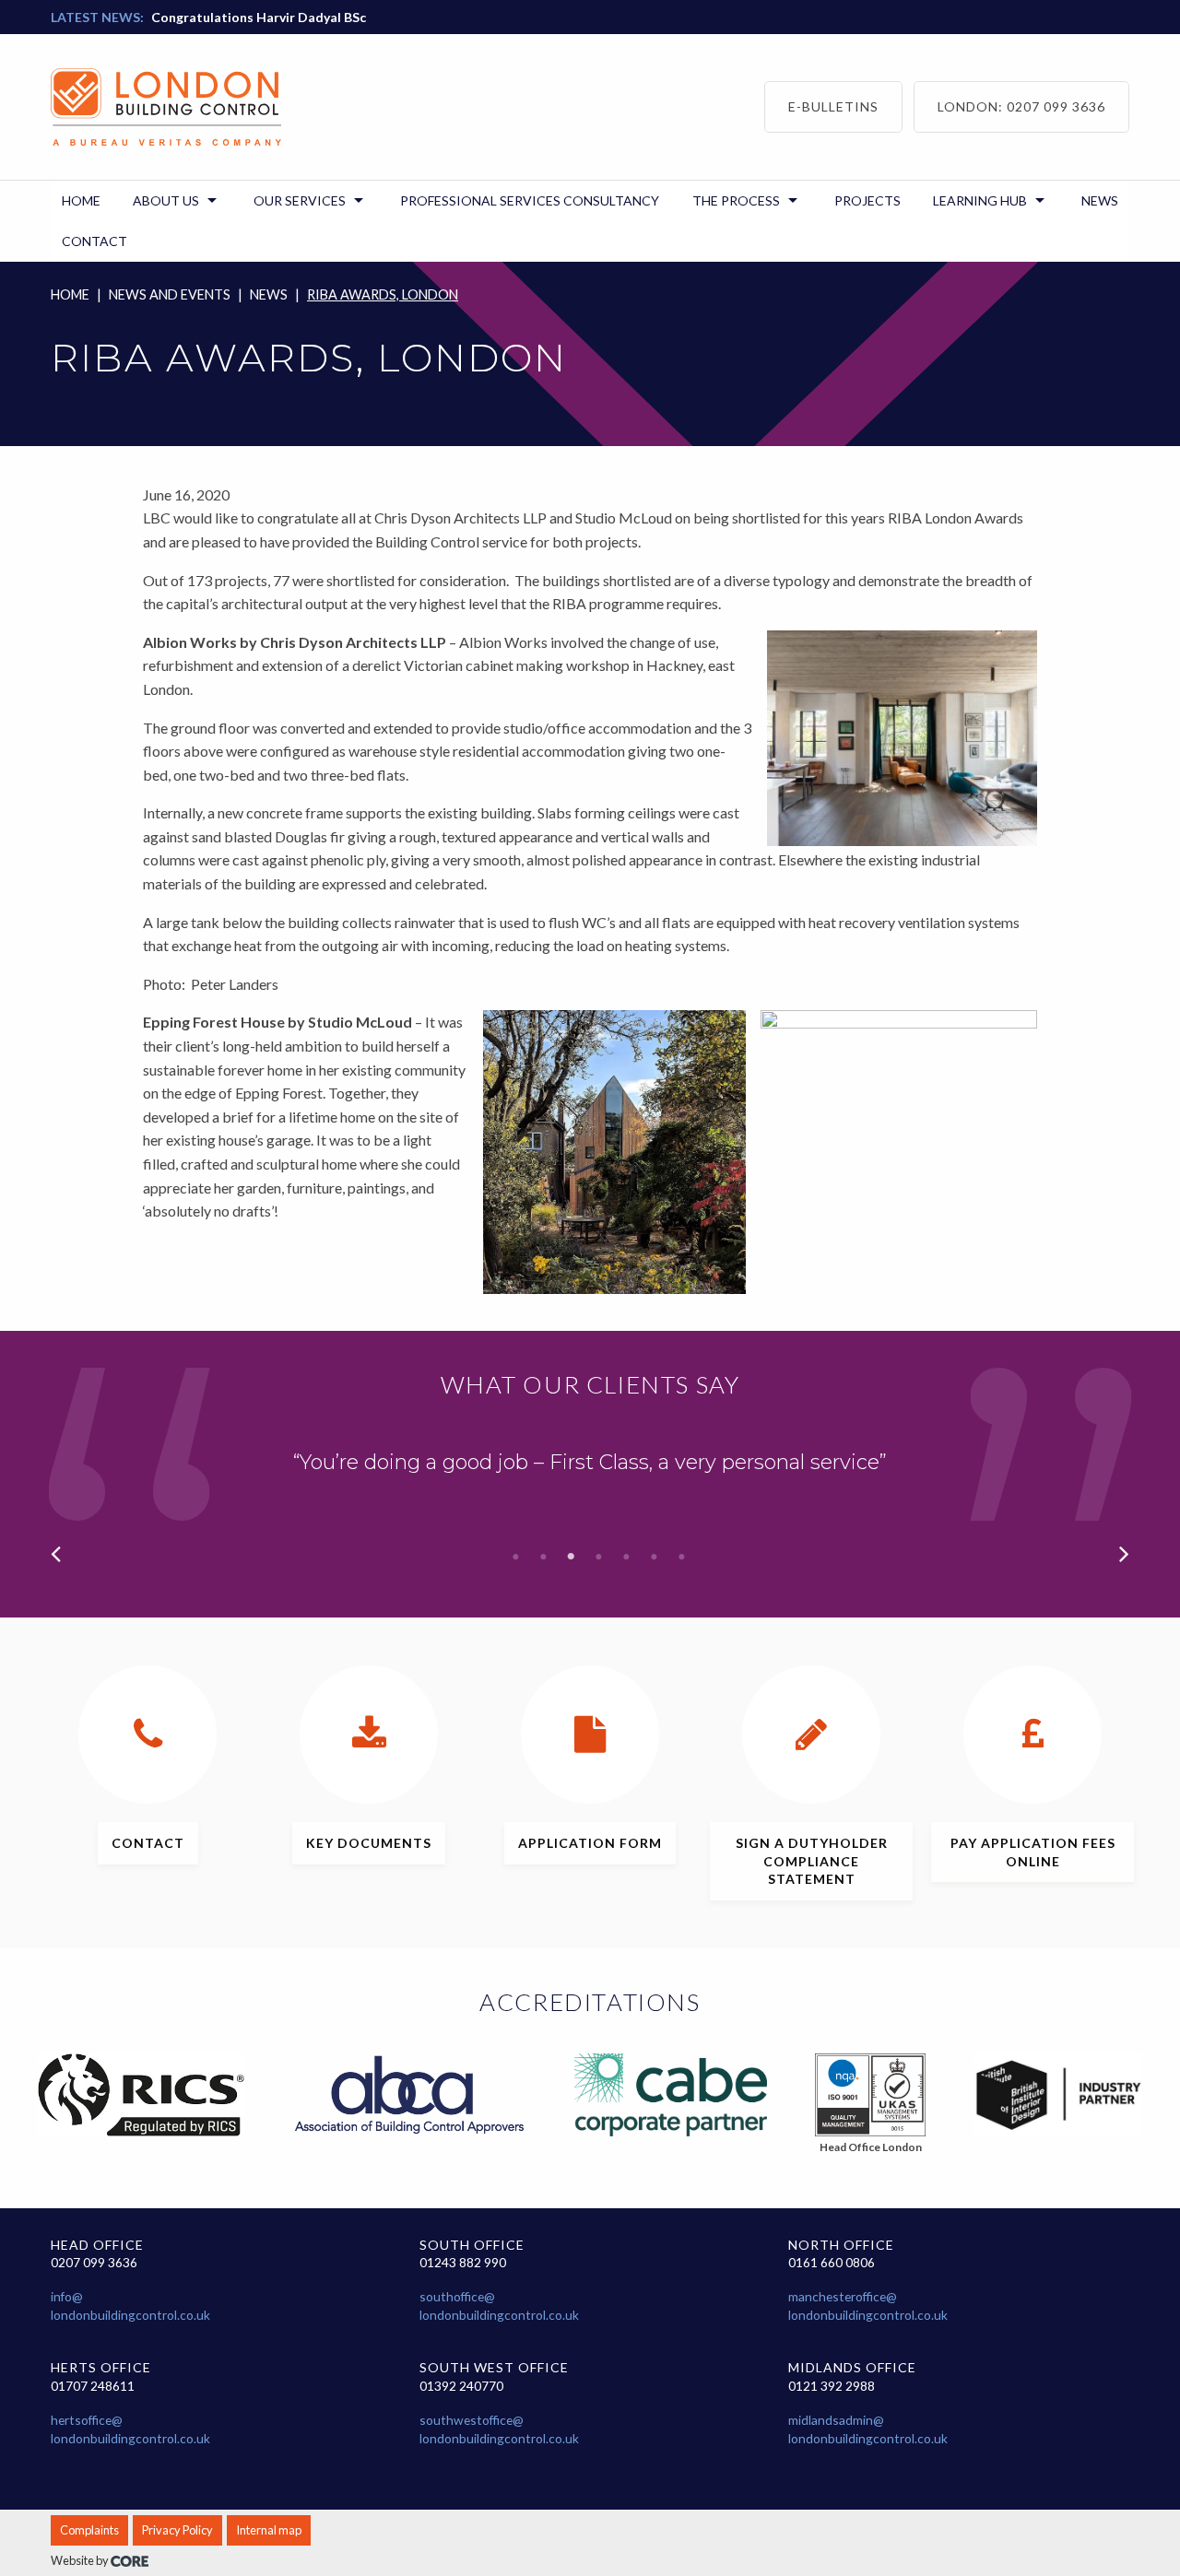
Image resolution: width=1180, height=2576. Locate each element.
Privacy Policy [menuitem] (177, 2530)
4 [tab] (599, 1557)
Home (70, 294)
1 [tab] (516, 1557)
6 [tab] (655, 1557)
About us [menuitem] (166, 200)
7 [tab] (682, 1557)
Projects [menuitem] (867, 200)
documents (369, 1843)
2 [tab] (544, 1557)
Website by (81, 2560)
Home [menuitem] (81, 200)
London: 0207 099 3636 (1021, 106)
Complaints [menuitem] (89, 2530)
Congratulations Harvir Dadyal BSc (259, 17)
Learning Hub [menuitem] (980, 200)
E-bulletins (833, 106)
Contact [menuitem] (94, 241)
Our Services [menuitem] (300, 200)
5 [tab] (627, 1557)
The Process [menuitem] (736, 200)
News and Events (170, 294)
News (269, 294)
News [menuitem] (1100, 200)
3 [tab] (572, 1557)
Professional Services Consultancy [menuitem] (530, 200)
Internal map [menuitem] (269, 2530)
